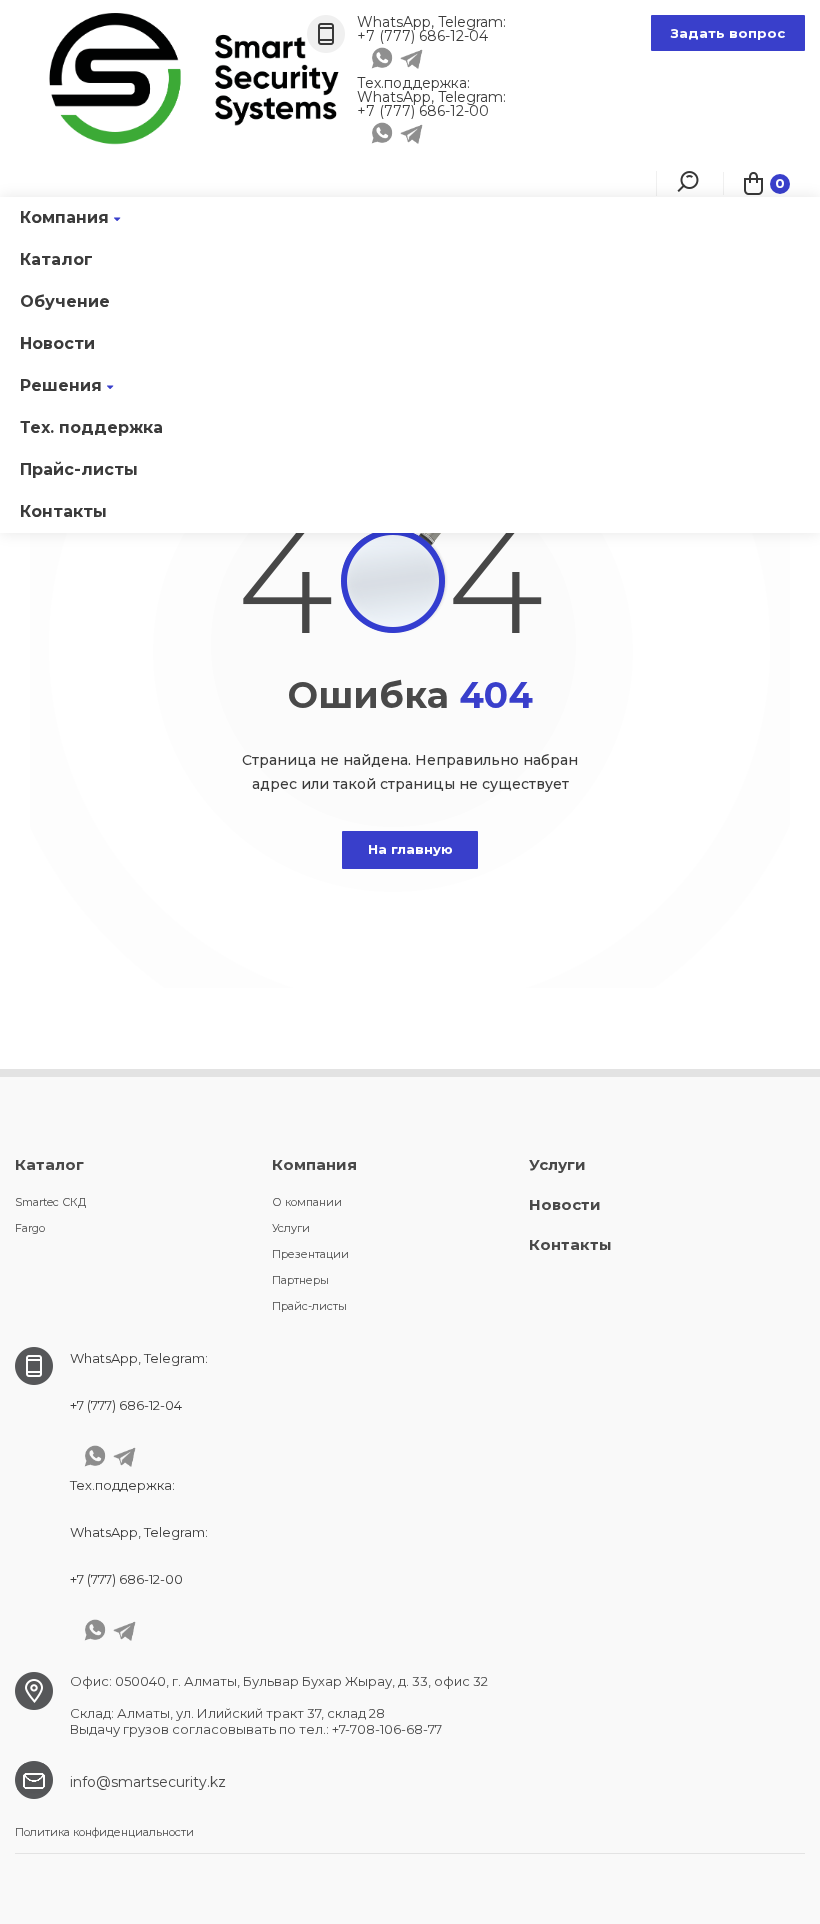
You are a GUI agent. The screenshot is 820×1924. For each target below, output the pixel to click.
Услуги (291, 1228)
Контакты (63, 511)
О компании (307, 1202)
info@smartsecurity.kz (148, 1782)
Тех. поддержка (91, 427)
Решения (61, 385)
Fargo (30, 1228)
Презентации (310, 1254)
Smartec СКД (50, 1202)
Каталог (56, 259)
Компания (64, 217)
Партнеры (300, 1280)
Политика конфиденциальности (104, 1832)
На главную (410, 849)
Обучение (65, 301)
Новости (57, 343)
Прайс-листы (79, 469)
